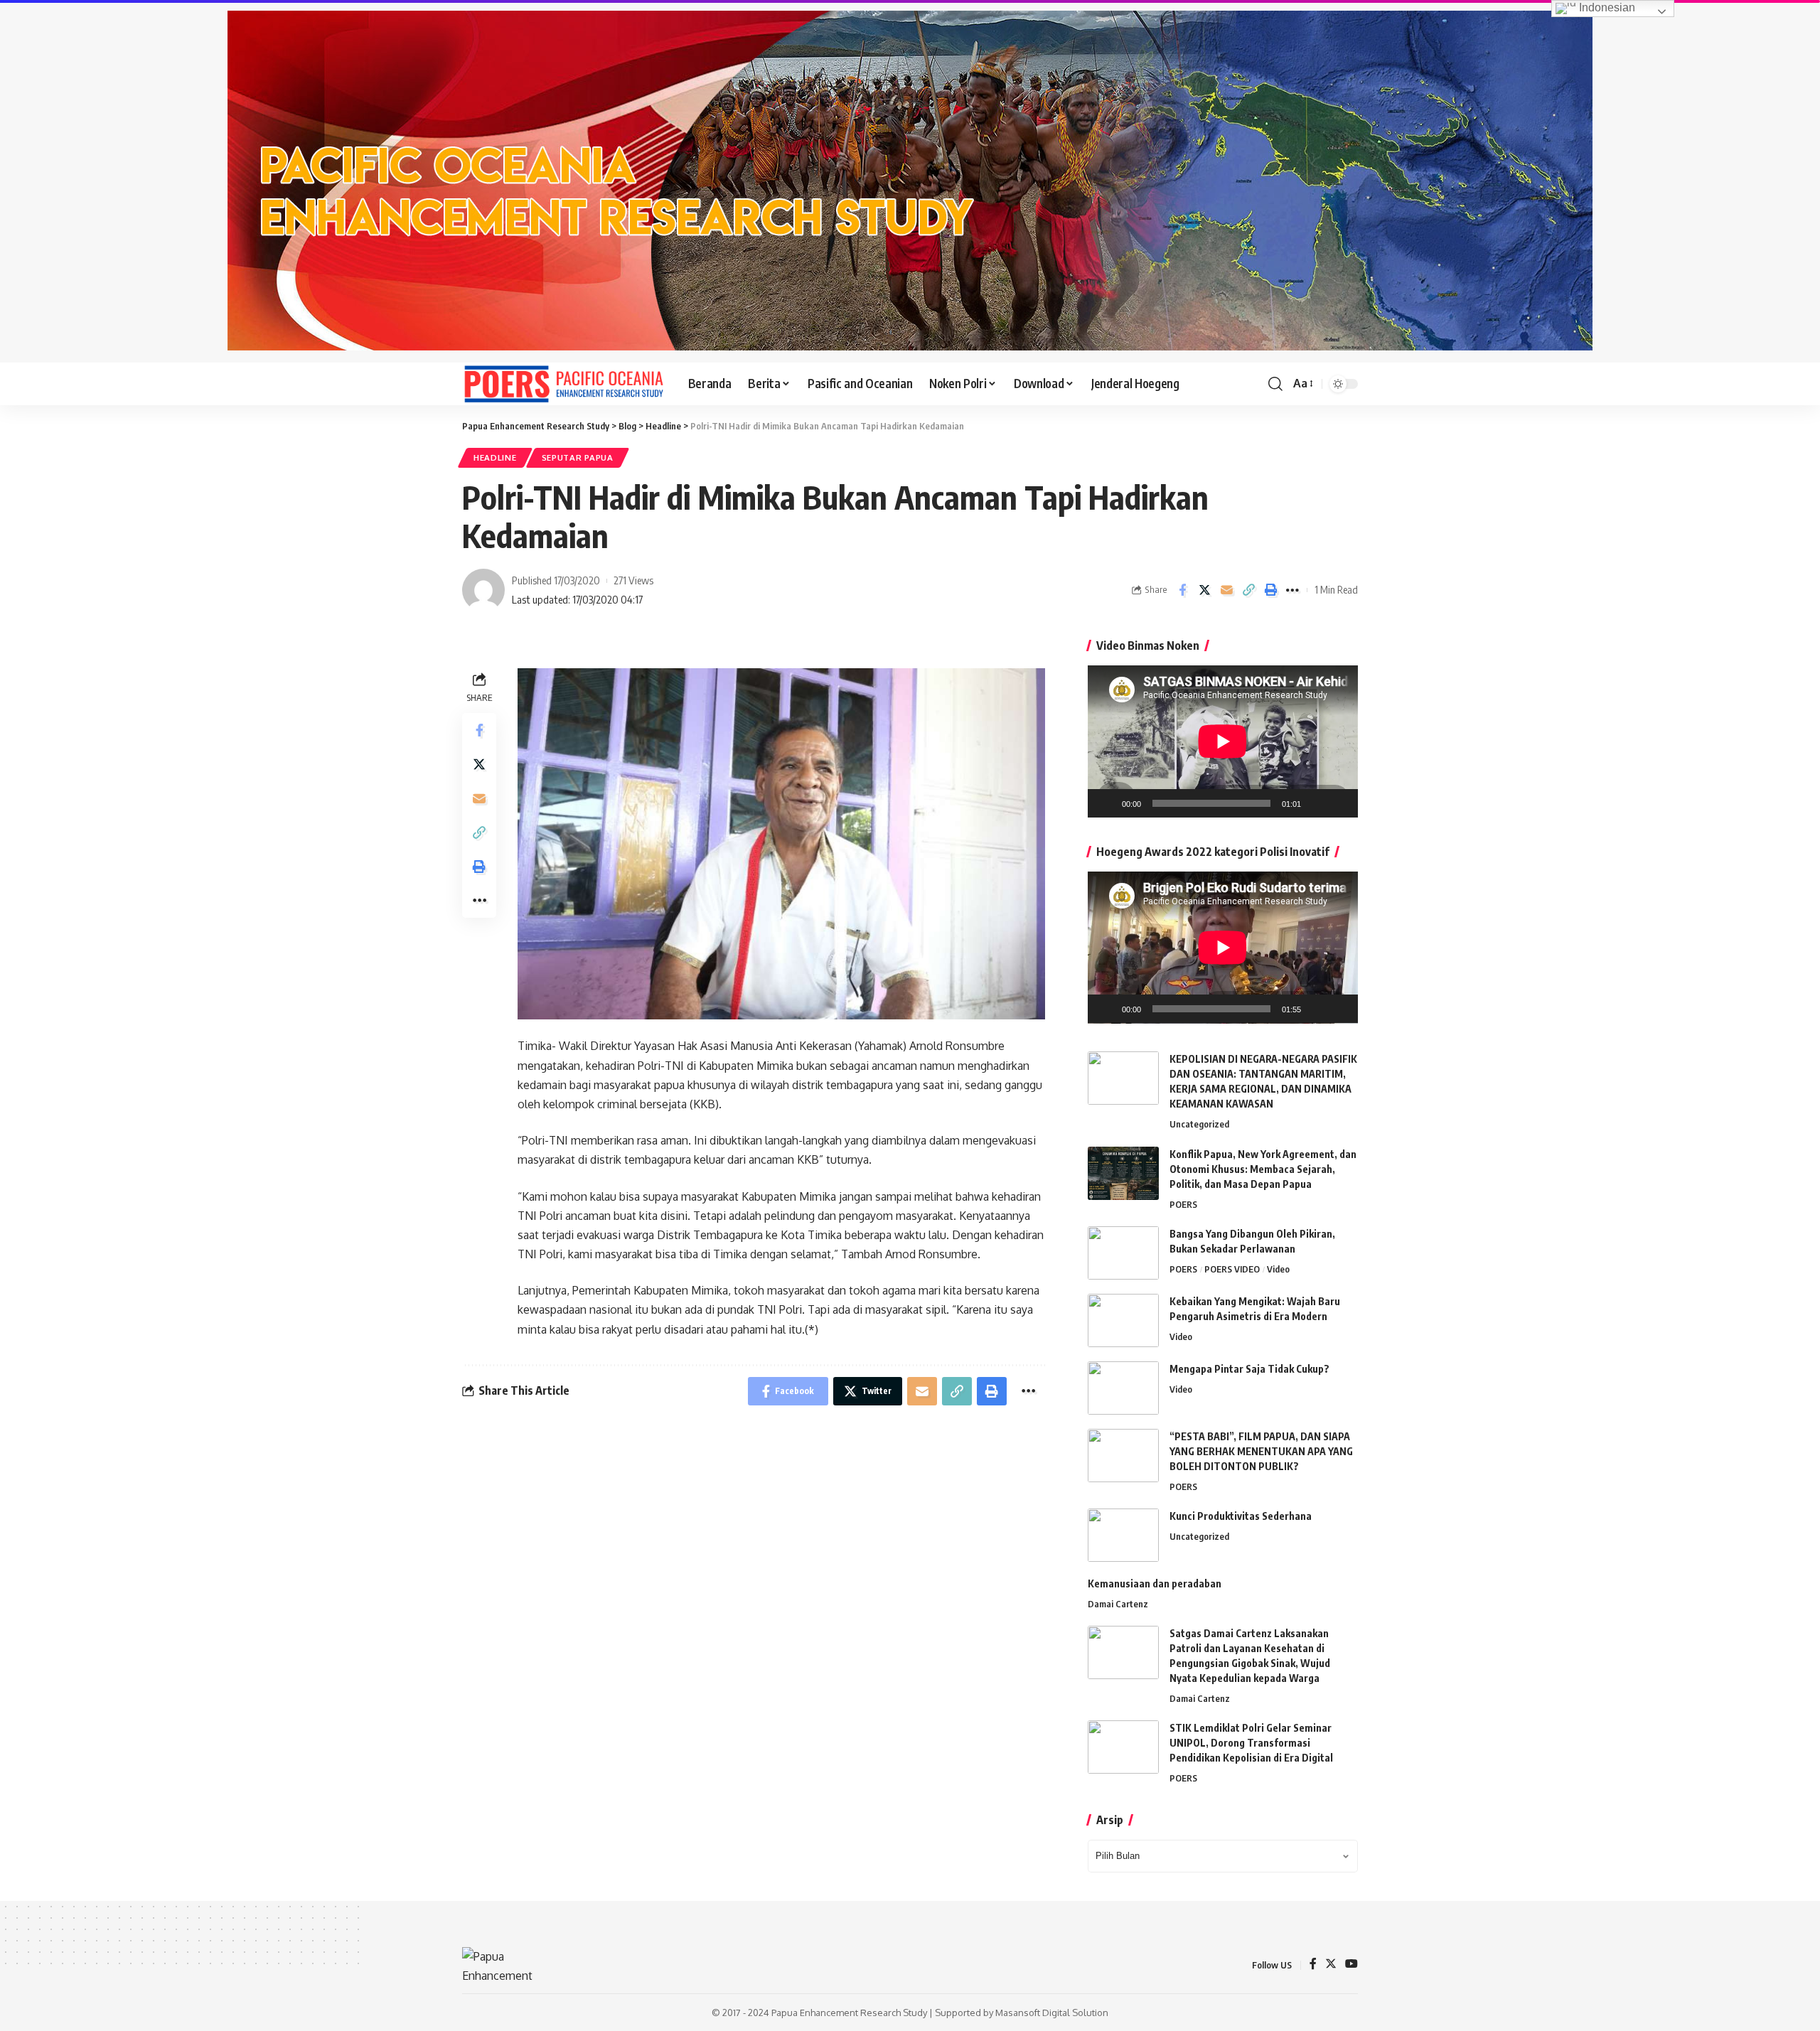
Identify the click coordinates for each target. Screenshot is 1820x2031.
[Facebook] (1313, 1965)
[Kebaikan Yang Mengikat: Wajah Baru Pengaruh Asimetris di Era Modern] (1123, 1320)
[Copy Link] (1248, 590)
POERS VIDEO (1232, 1269)
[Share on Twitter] (1204, 590)
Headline (495, 457)
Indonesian (1606, 7)
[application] (1223, 741)
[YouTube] (1351, 1965)
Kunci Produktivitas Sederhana (1241, 1516)
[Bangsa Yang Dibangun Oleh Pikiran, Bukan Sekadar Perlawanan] (1123, 1253)
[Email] (1226, 590)
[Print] (1270, 590)
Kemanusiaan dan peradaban (1155, 1583)
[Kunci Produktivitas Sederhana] (1123, 1535)
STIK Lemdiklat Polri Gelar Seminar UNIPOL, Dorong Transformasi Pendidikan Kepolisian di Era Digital (1251, 1743)
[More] (1292, 590)
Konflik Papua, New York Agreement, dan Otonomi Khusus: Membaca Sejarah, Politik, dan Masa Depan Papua (1263, 1169)
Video (1278, 1269)
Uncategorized (1199, 1124)
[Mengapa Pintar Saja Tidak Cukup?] (1123, 1388)
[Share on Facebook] (1182, 590)
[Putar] (1106, 803)
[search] (1275, 384)
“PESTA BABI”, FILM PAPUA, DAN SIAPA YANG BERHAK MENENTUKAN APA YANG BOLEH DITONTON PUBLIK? (1261, 1451)
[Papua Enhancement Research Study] (564, 384)
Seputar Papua (578, 457)
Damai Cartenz (1118, 1604)
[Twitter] (1331, 1965)
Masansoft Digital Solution (1052, 2013)
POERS (1183, 1204)
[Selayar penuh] (1339, 803)
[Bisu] (1317, 803)
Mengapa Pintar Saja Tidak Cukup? (1249, 1369)
